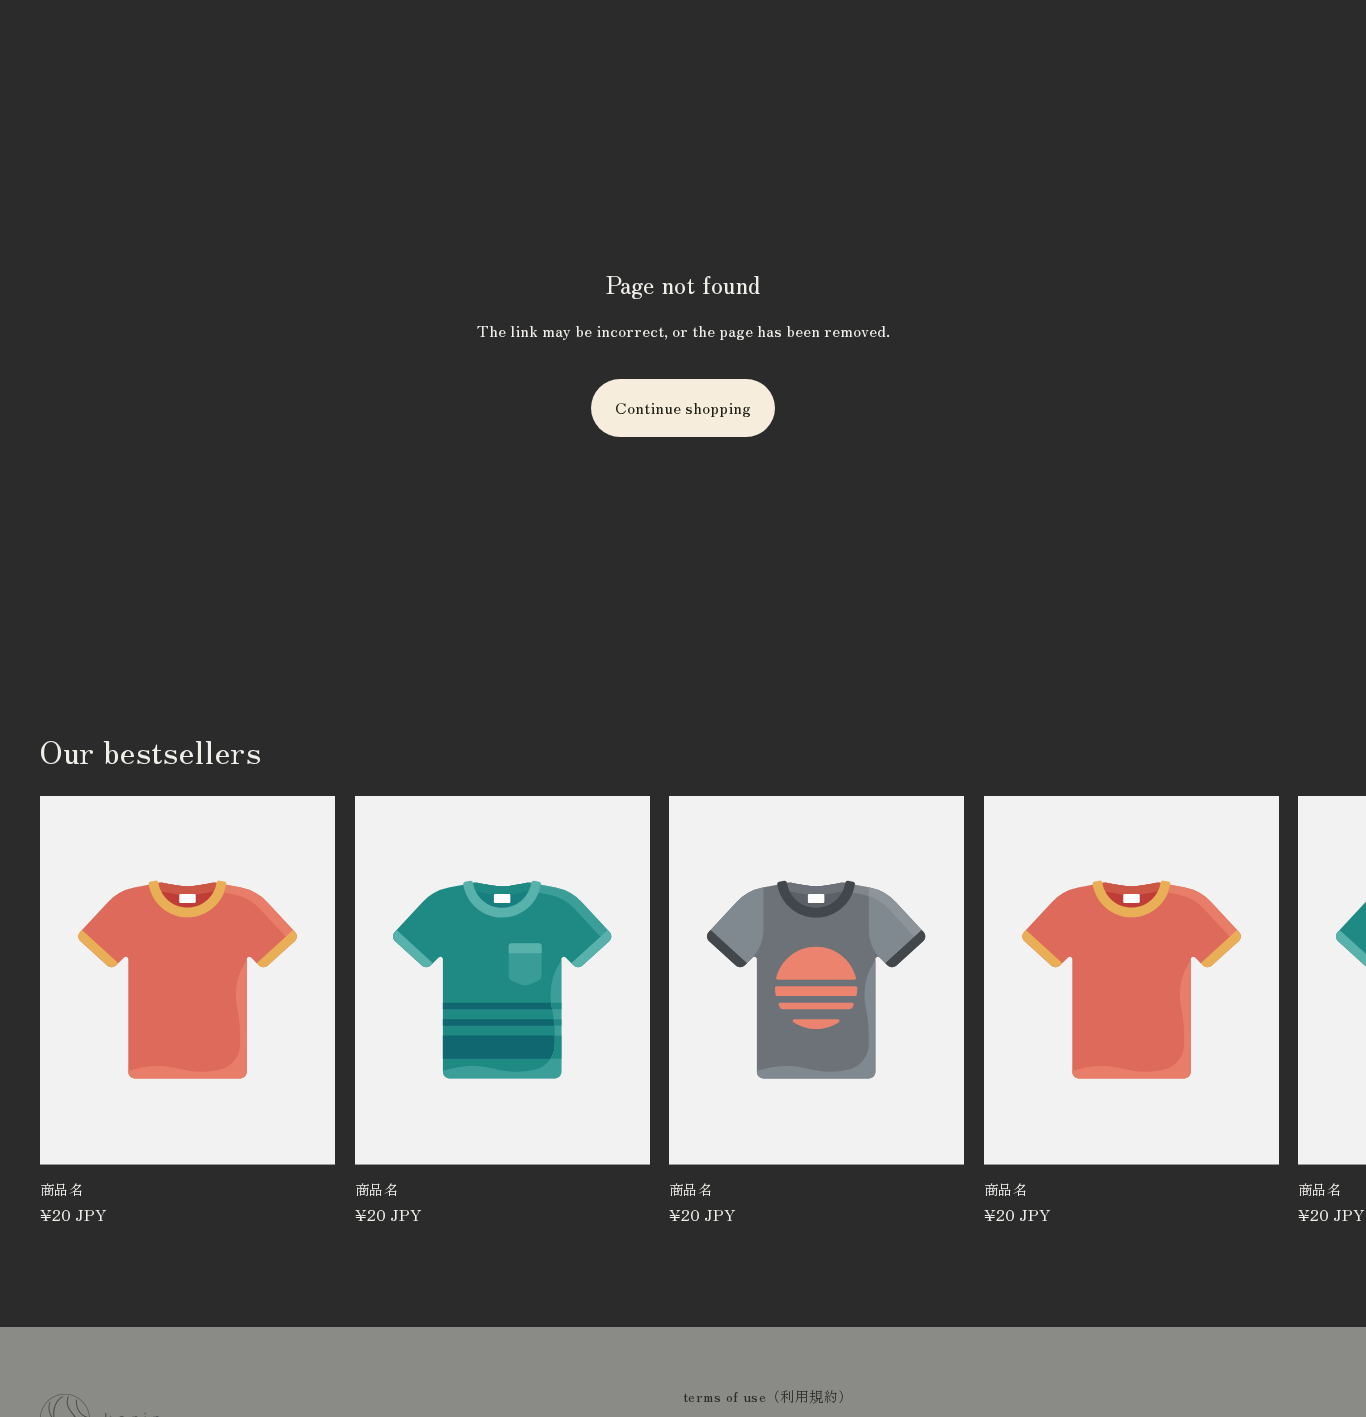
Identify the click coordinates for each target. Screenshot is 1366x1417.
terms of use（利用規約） (768, 1396)
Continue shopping (683, 407)
